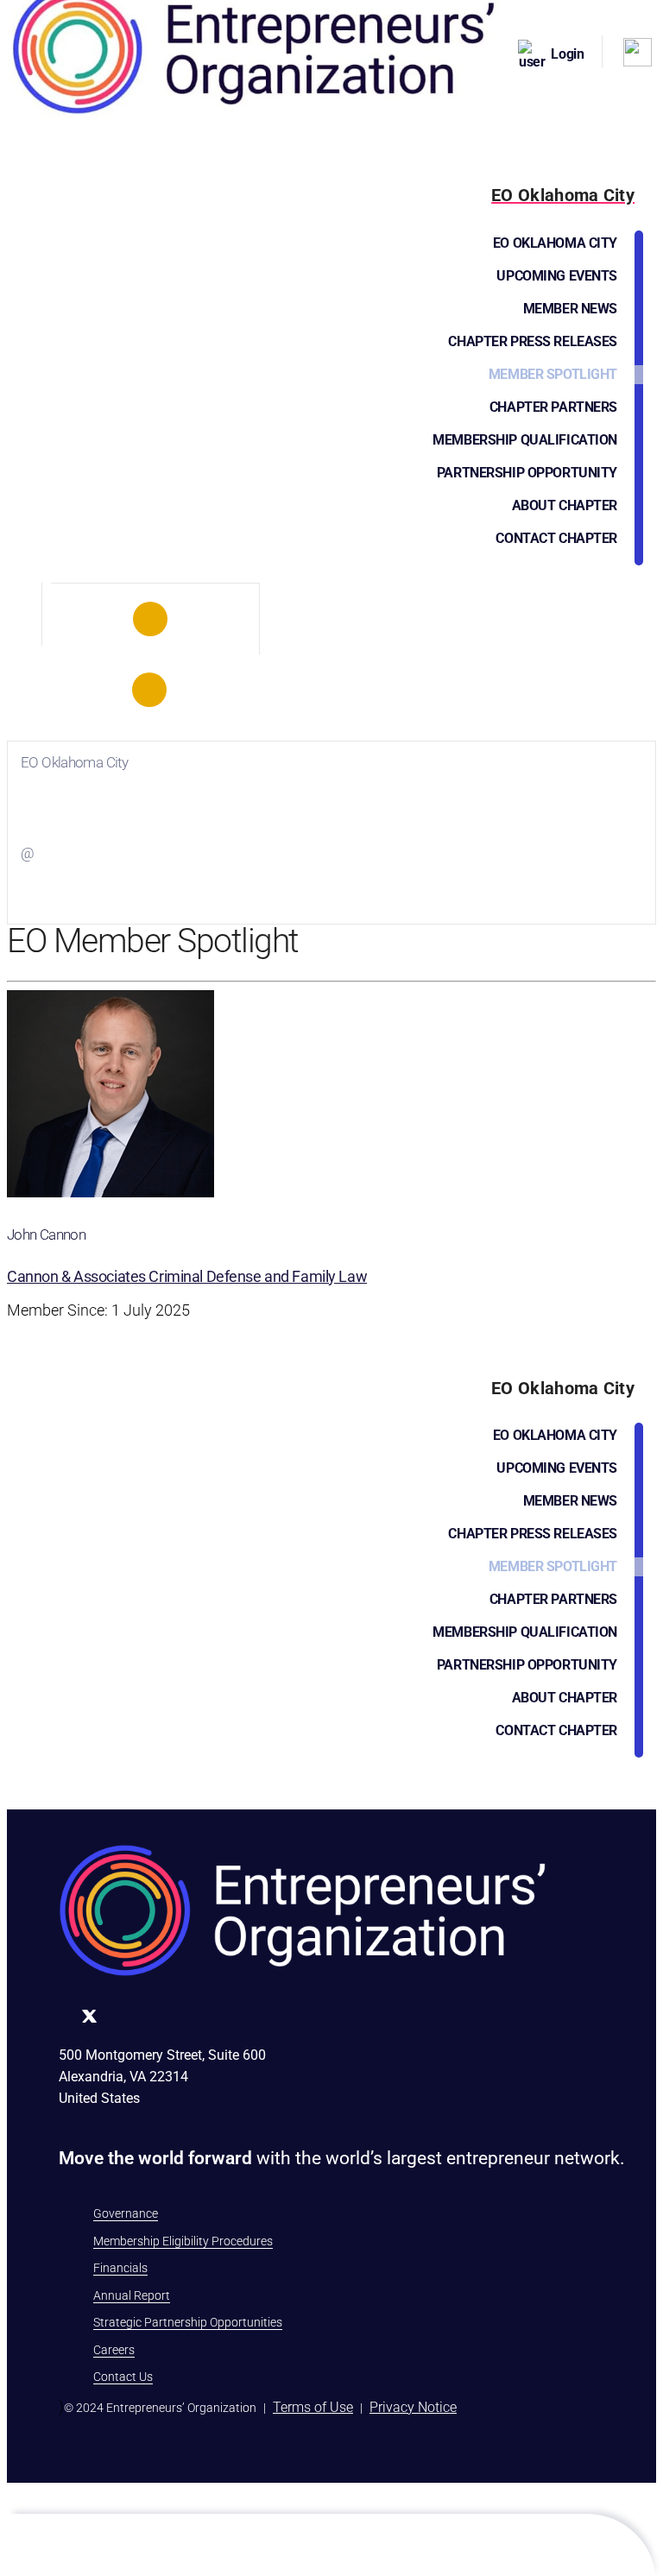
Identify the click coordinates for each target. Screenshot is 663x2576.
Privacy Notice (413, 2407)
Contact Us (123, 2377)
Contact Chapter (556, 538)
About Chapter (565, 505)
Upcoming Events (557, 276)
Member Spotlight (553, 374)
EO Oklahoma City (555, 243)
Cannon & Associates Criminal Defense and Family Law (187, 1276)
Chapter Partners (553, 407)
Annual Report (132, 2295)
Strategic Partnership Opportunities (188, 2322)
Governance (126, 2213)
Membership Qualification (525, 440)
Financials (120, 2268)
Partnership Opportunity (527, 473)
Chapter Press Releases (533, 341)
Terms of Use (313, 2407)
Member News (570, 309)
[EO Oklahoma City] (151, 619)
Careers (114, 2350)
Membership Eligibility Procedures (183, 2241)
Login (568, 54)
